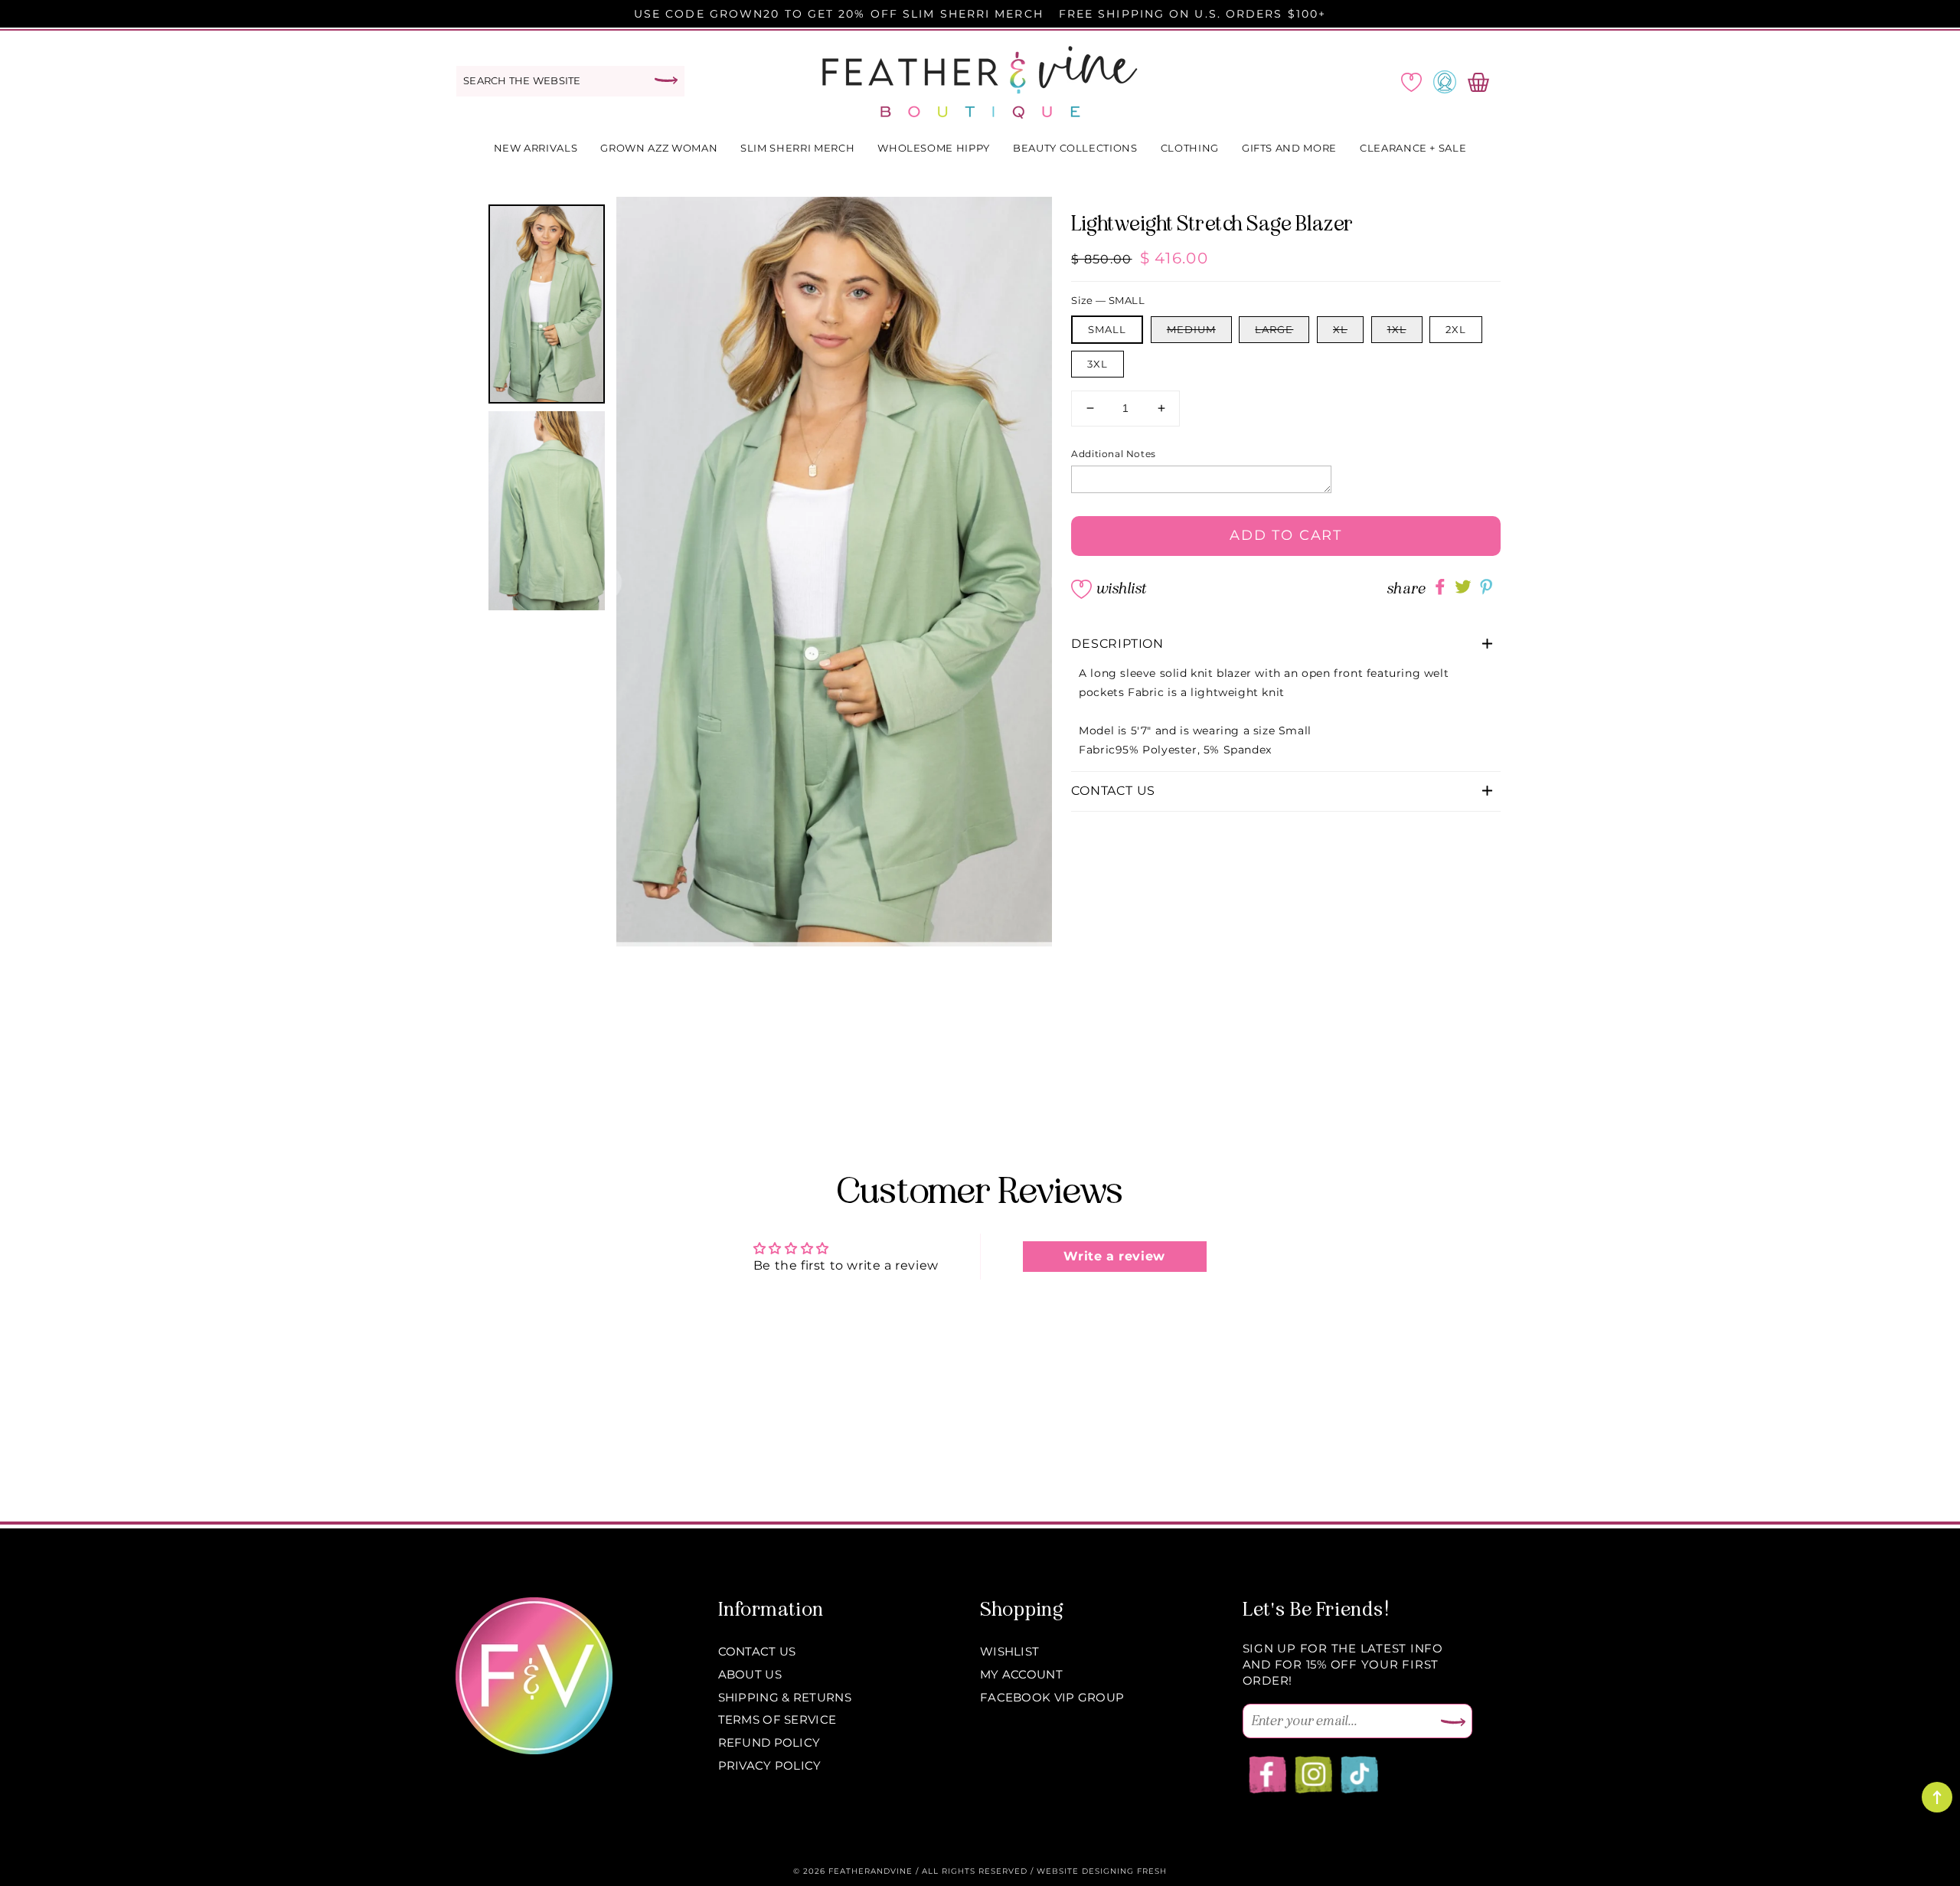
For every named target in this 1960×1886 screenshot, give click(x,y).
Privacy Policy (770, 1765)
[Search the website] (666, 80)
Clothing (1190, 148)
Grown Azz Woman (659, 148)
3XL (1098, 364)
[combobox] (570, 81)
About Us (750, 1674)
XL (1340, 329)
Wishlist (1121, 588)
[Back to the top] (1937, 1797)
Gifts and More (1289, 148)
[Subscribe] (1453, 1723)
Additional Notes (1114, 454)
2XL (1456, 329)
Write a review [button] (1114, 1256)
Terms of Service (777, 1719)
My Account (1021, 1674)
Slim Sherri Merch (797, 148)
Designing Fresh (1124, 1871)
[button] (1286, 644)
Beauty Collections (1075, 148)
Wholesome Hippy (934, 148)
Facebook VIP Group (1052, 1697)
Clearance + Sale (1413, 148)
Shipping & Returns (785, 1697)
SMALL (1107, 329)
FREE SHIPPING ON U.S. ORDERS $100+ (1192, 14)
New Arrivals (536, 148)
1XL (1397, 329)
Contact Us (757, 1651)
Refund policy (769, 1742)
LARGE (1274, 329)
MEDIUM (1191, 329)
